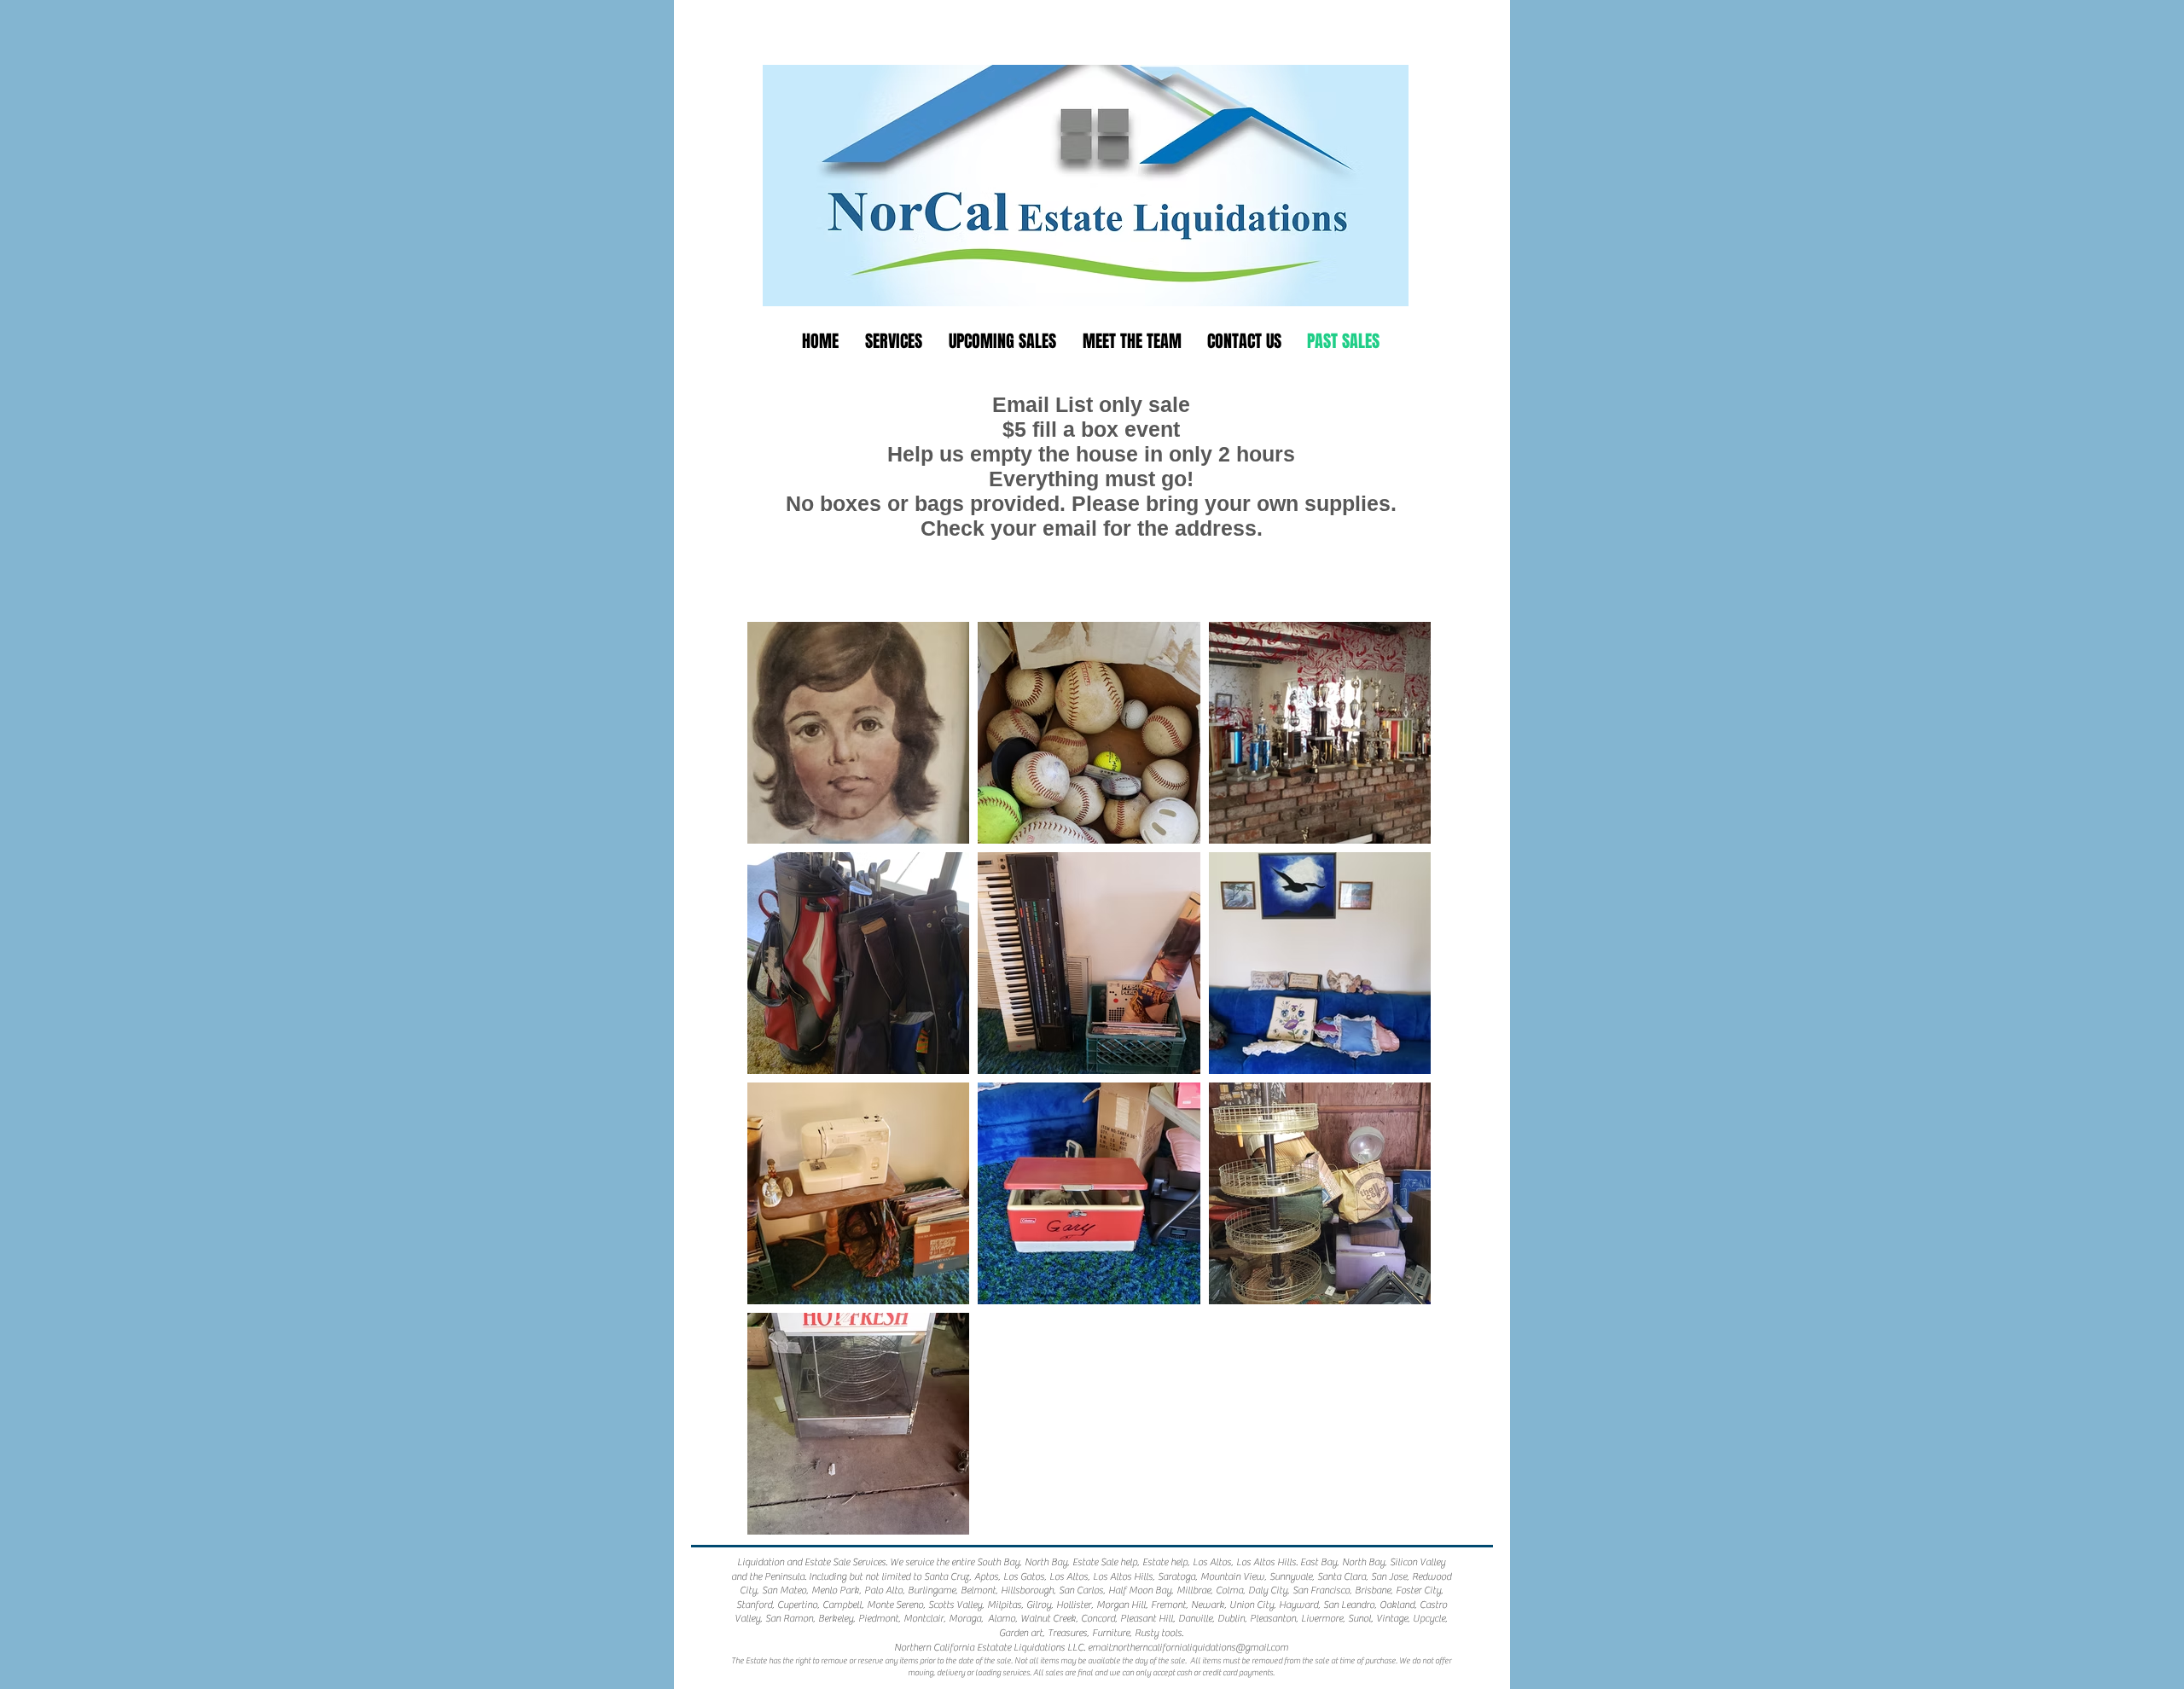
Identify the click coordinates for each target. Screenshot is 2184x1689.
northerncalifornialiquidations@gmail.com (1200, 1647)
